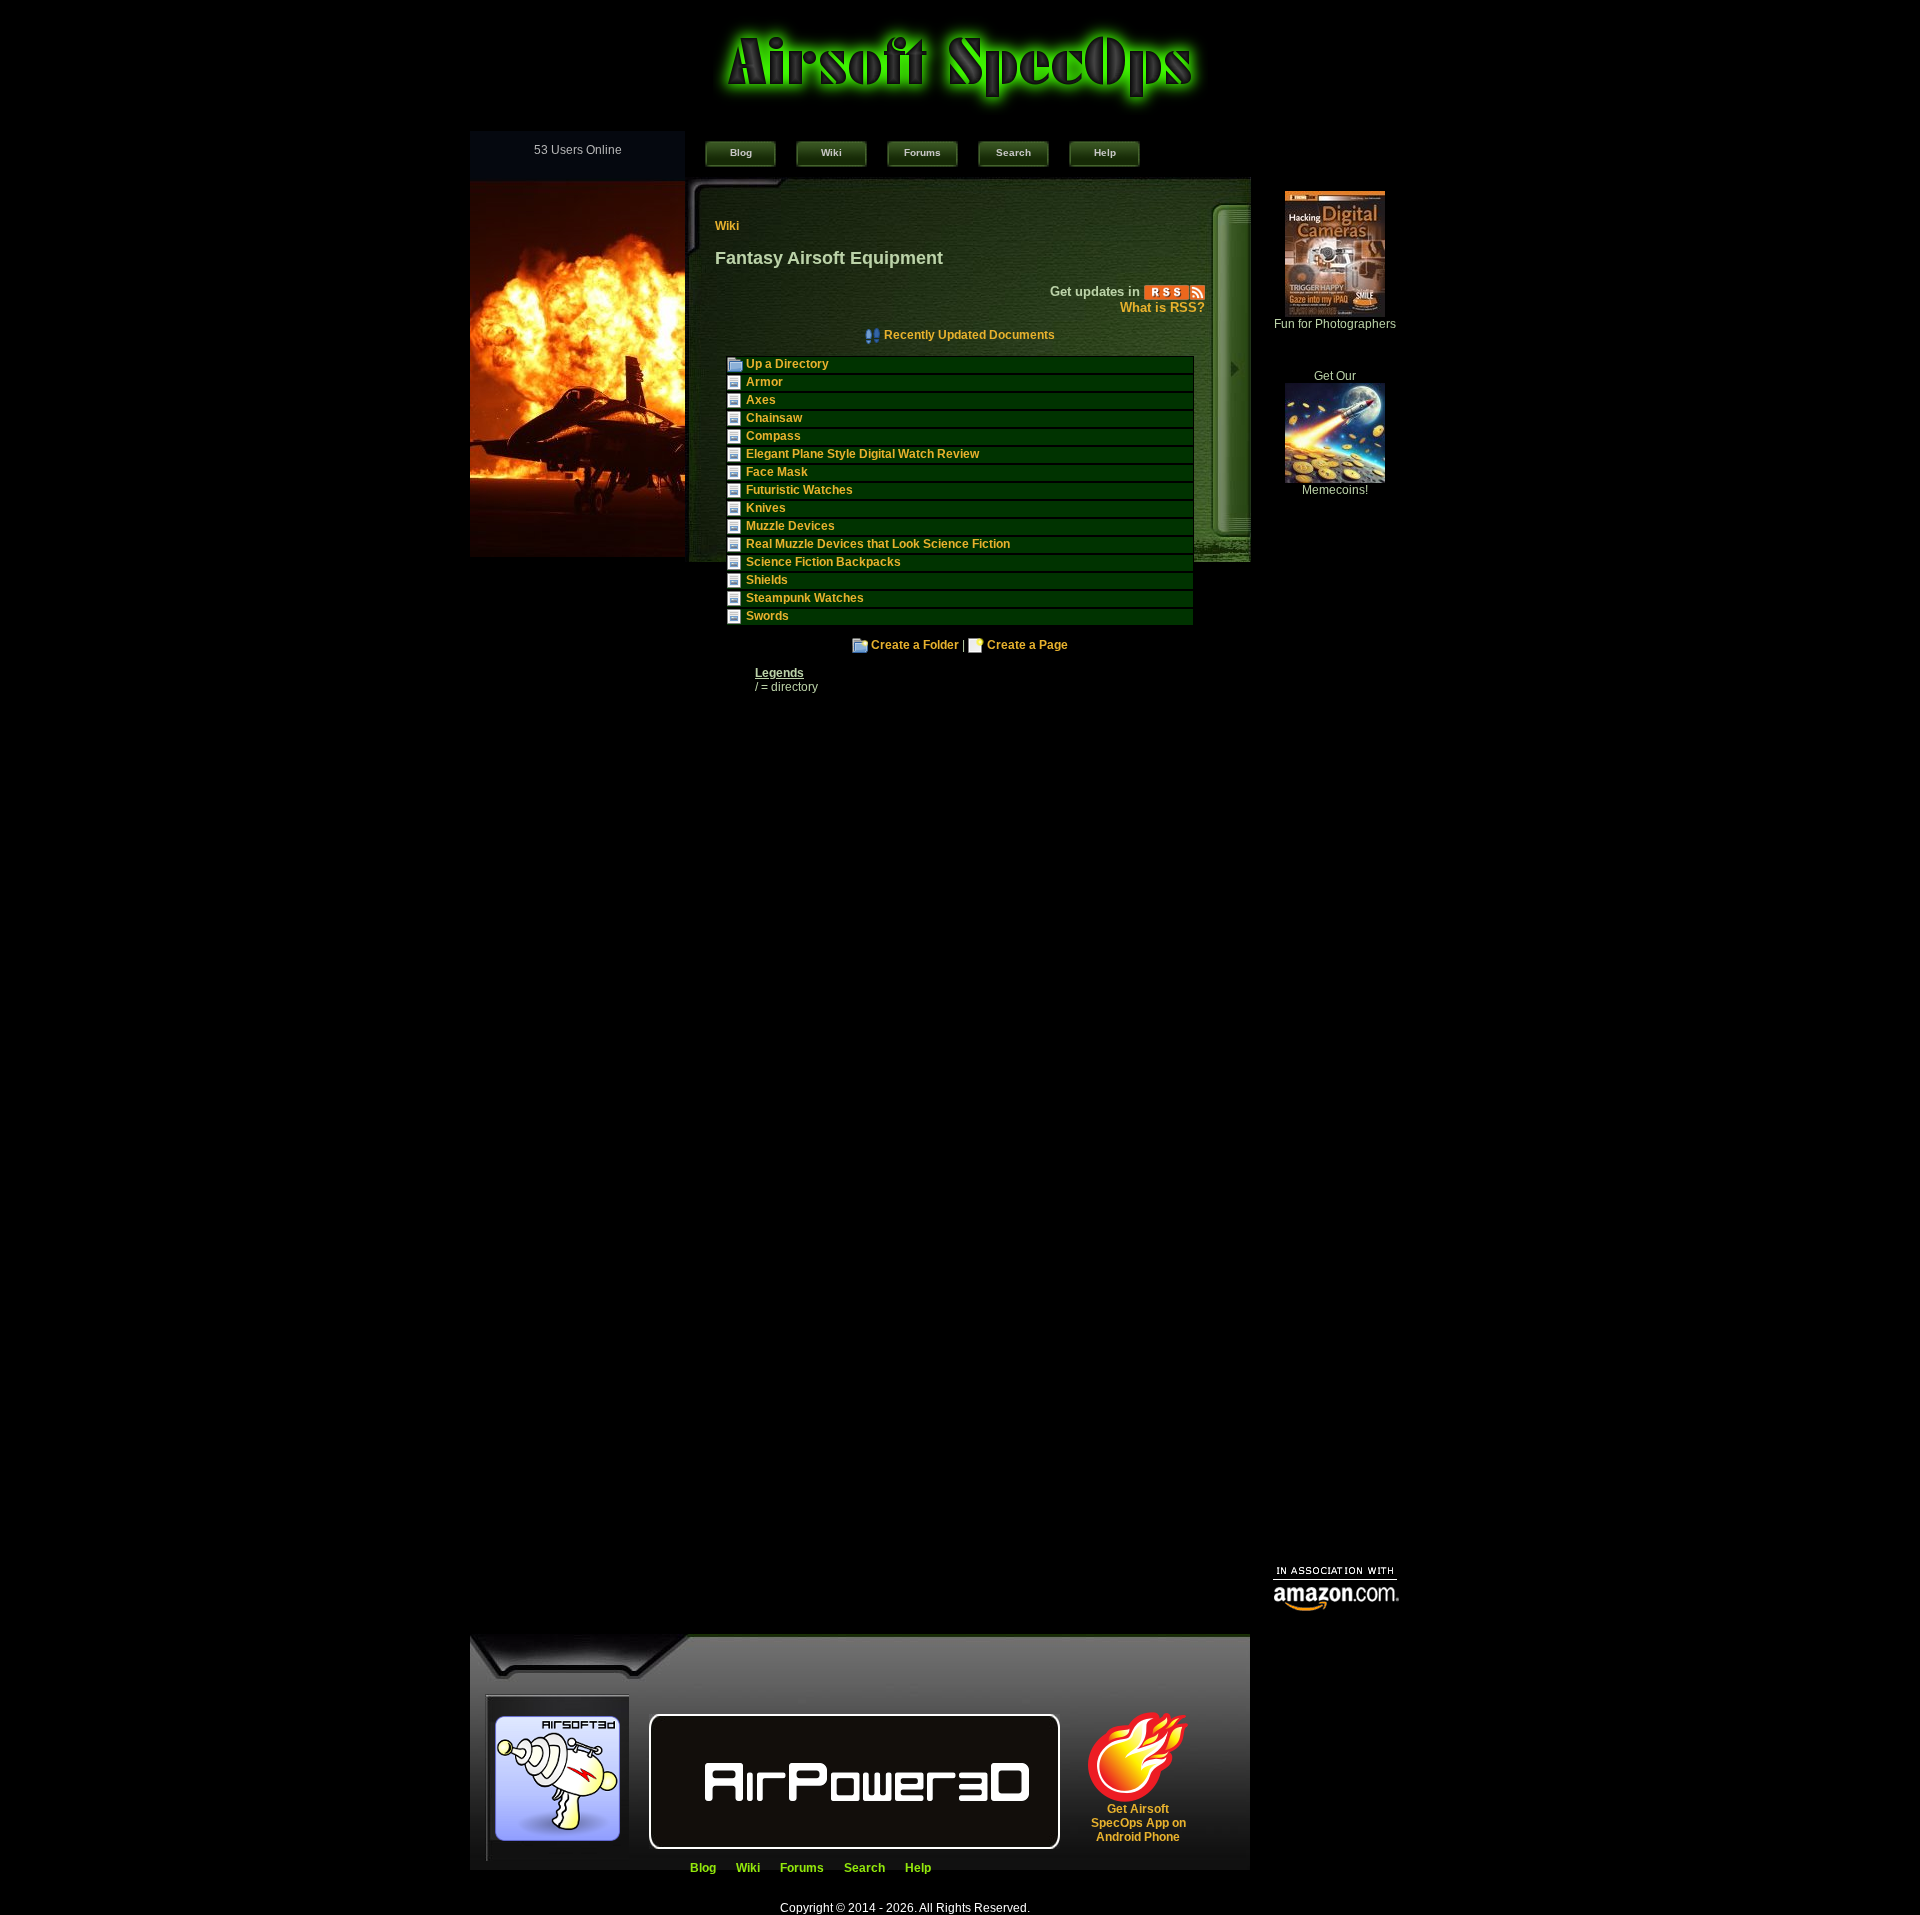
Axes (761, 400)
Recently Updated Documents (969, 335)
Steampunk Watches (805, 598)
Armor (764, 382)
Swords (767, 616)
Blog (741, 152)
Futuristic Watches (799, 490)
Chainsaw (774, 418)
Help (1105, 152)
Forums (922, 152)
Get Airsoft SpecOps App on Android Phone (1138, 1823)
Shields (767, 580)
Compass (773, 436)
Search (1013, 152)
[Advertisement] (1335, 1246)
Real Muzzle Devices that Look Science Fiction (878, 544)
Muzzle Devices (790, 526)
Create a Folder (915, 645)
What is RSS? (1162, 307)
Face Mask (777, 472)
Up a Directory (787, 364)
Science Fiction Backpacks (823, 562)
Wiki (831, 152)
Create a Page (1027, 645)
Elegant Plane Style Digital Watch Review (862, 454)
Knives (766, 508)
